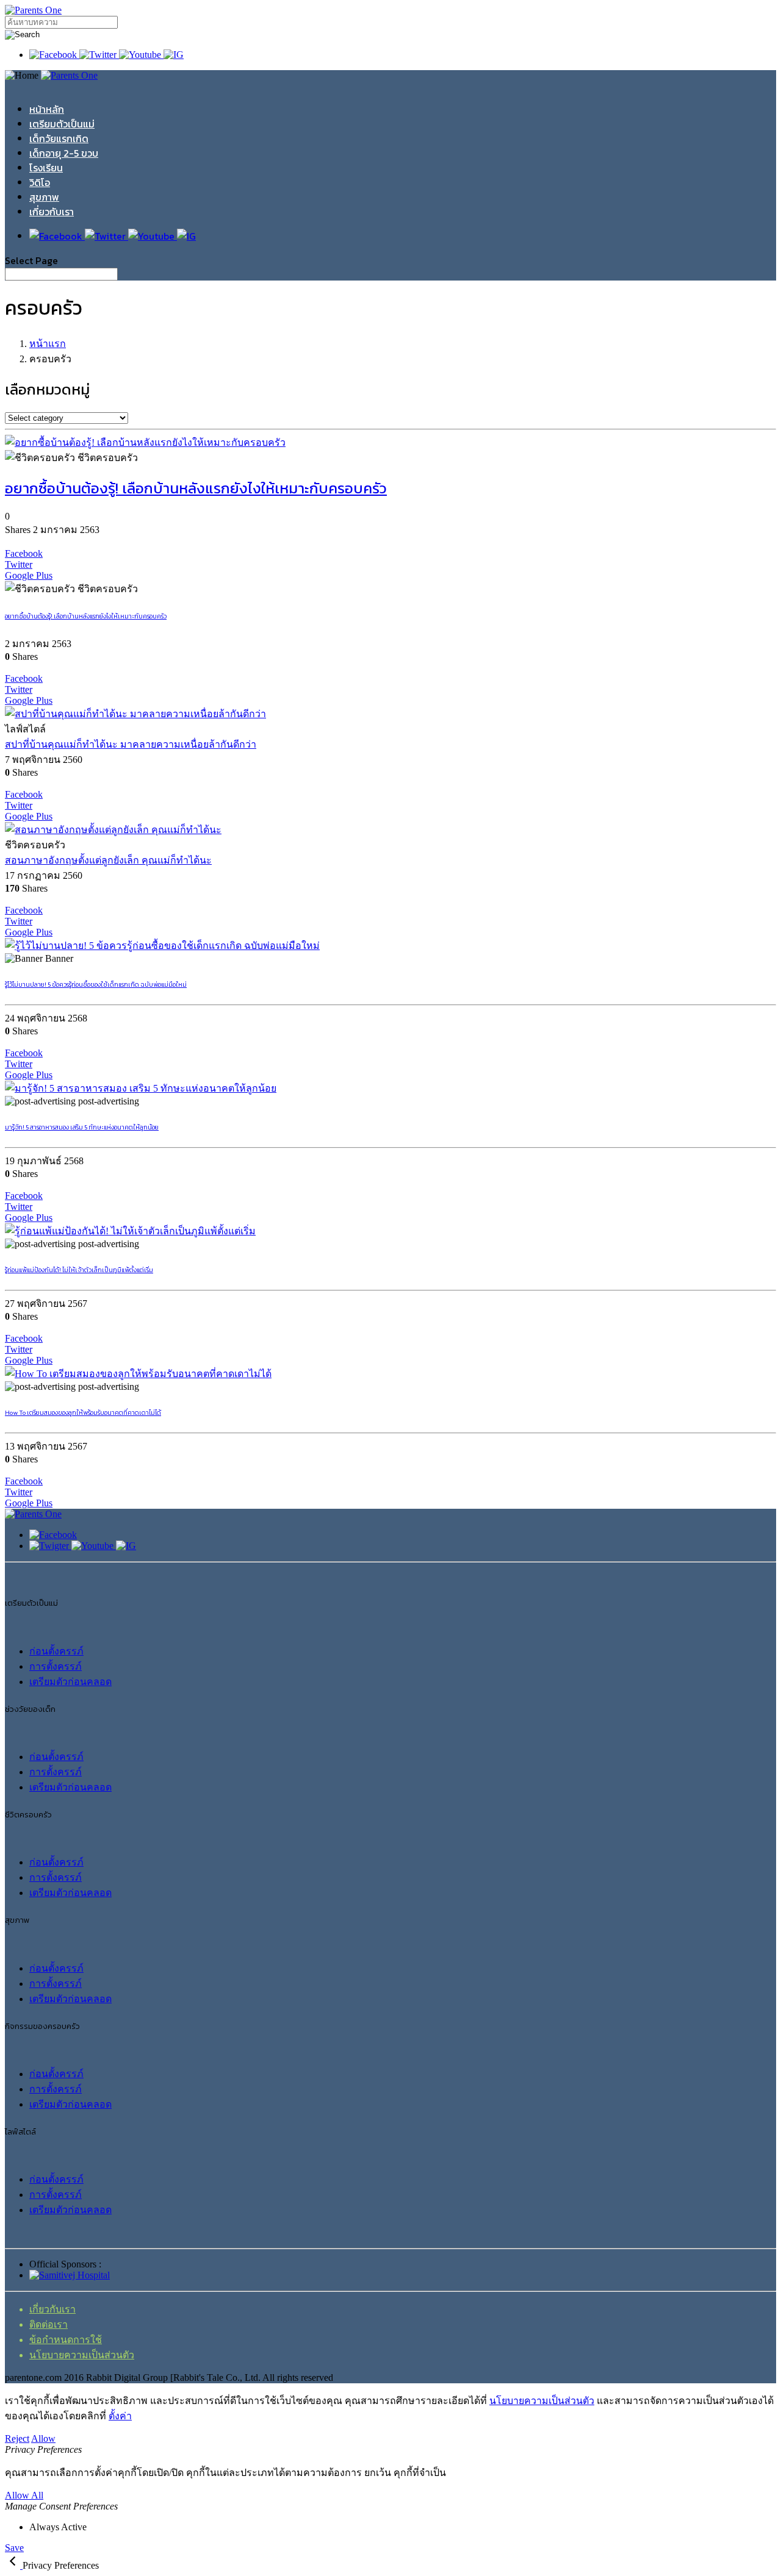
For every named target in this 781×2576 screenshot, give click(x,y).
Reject (17, 2438)
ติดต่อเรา (49, 2324)
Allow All (24, 2495)
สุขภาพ (44, 197)
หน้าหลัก (47, 109)
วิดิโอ (40, 182)
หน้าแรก (48, 344)
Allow (43, 2438)
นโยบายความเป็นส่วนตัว (82, 2355)
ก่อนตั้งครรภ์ (56, 1651)
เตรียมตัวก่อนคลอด (70, 1682)
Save (14, 2548)
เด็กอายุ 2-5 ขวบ (64, 153)
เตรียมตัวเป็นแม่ (62, 124)
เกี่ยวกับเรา (52, 212)
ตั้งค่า (120, 2416)
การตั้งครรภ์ (56, 1666)
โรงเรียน (46, 168)
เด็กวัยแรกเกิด (59, 138)
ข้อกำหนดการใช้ (66, 2340)
